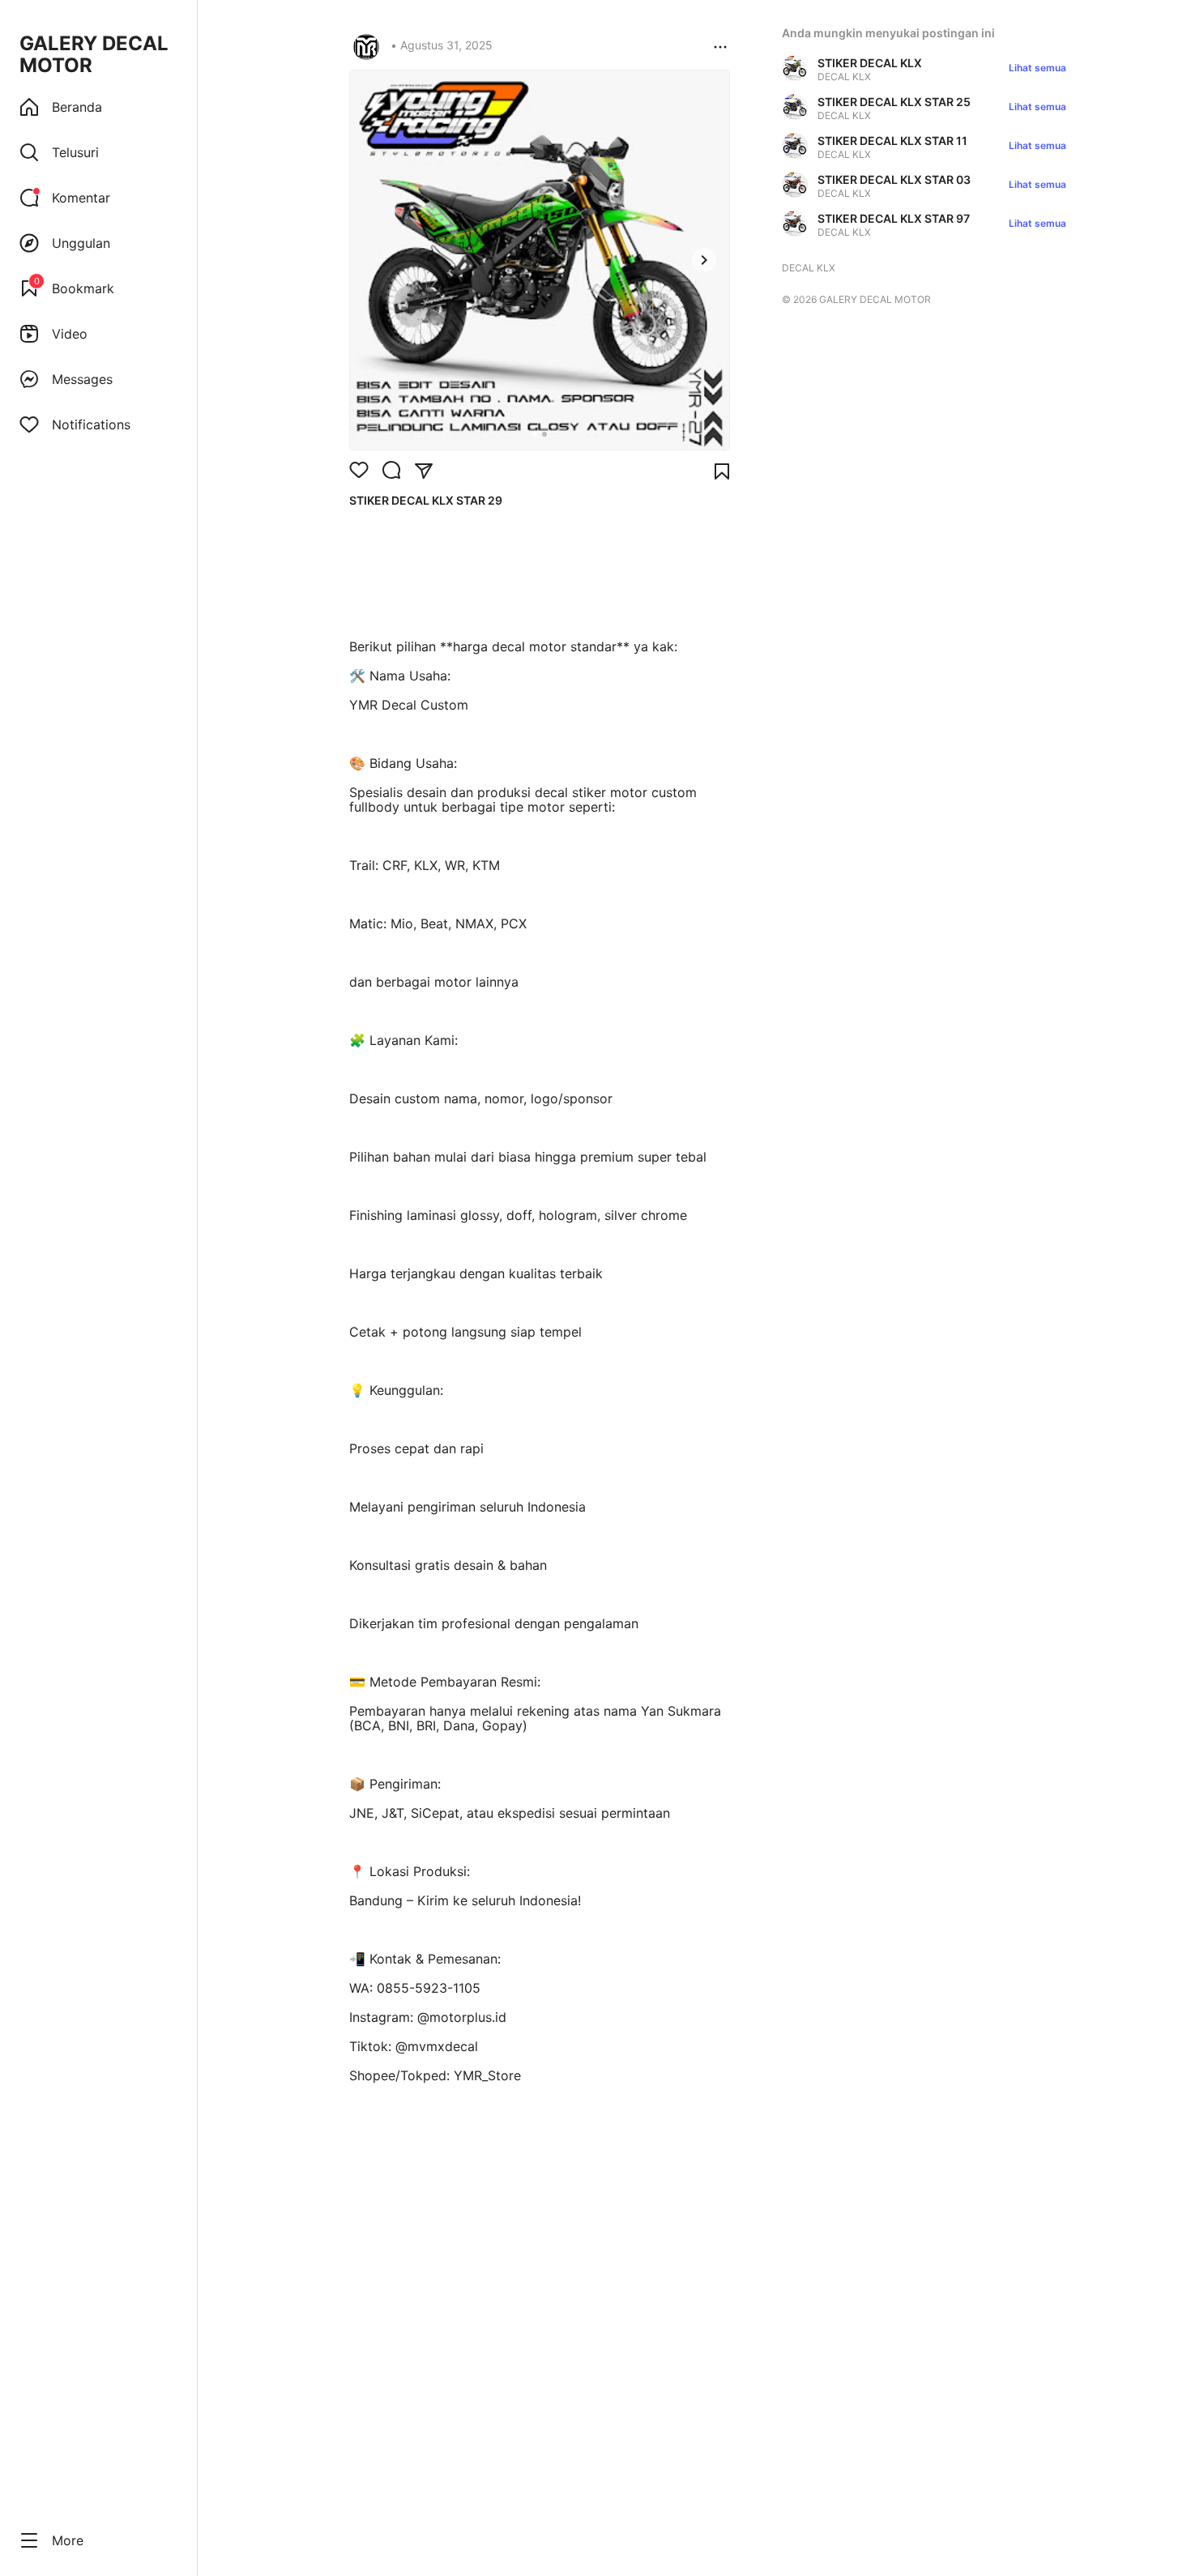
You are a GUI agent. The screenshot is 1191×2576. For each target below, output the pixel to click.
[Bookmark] (722, 471)
